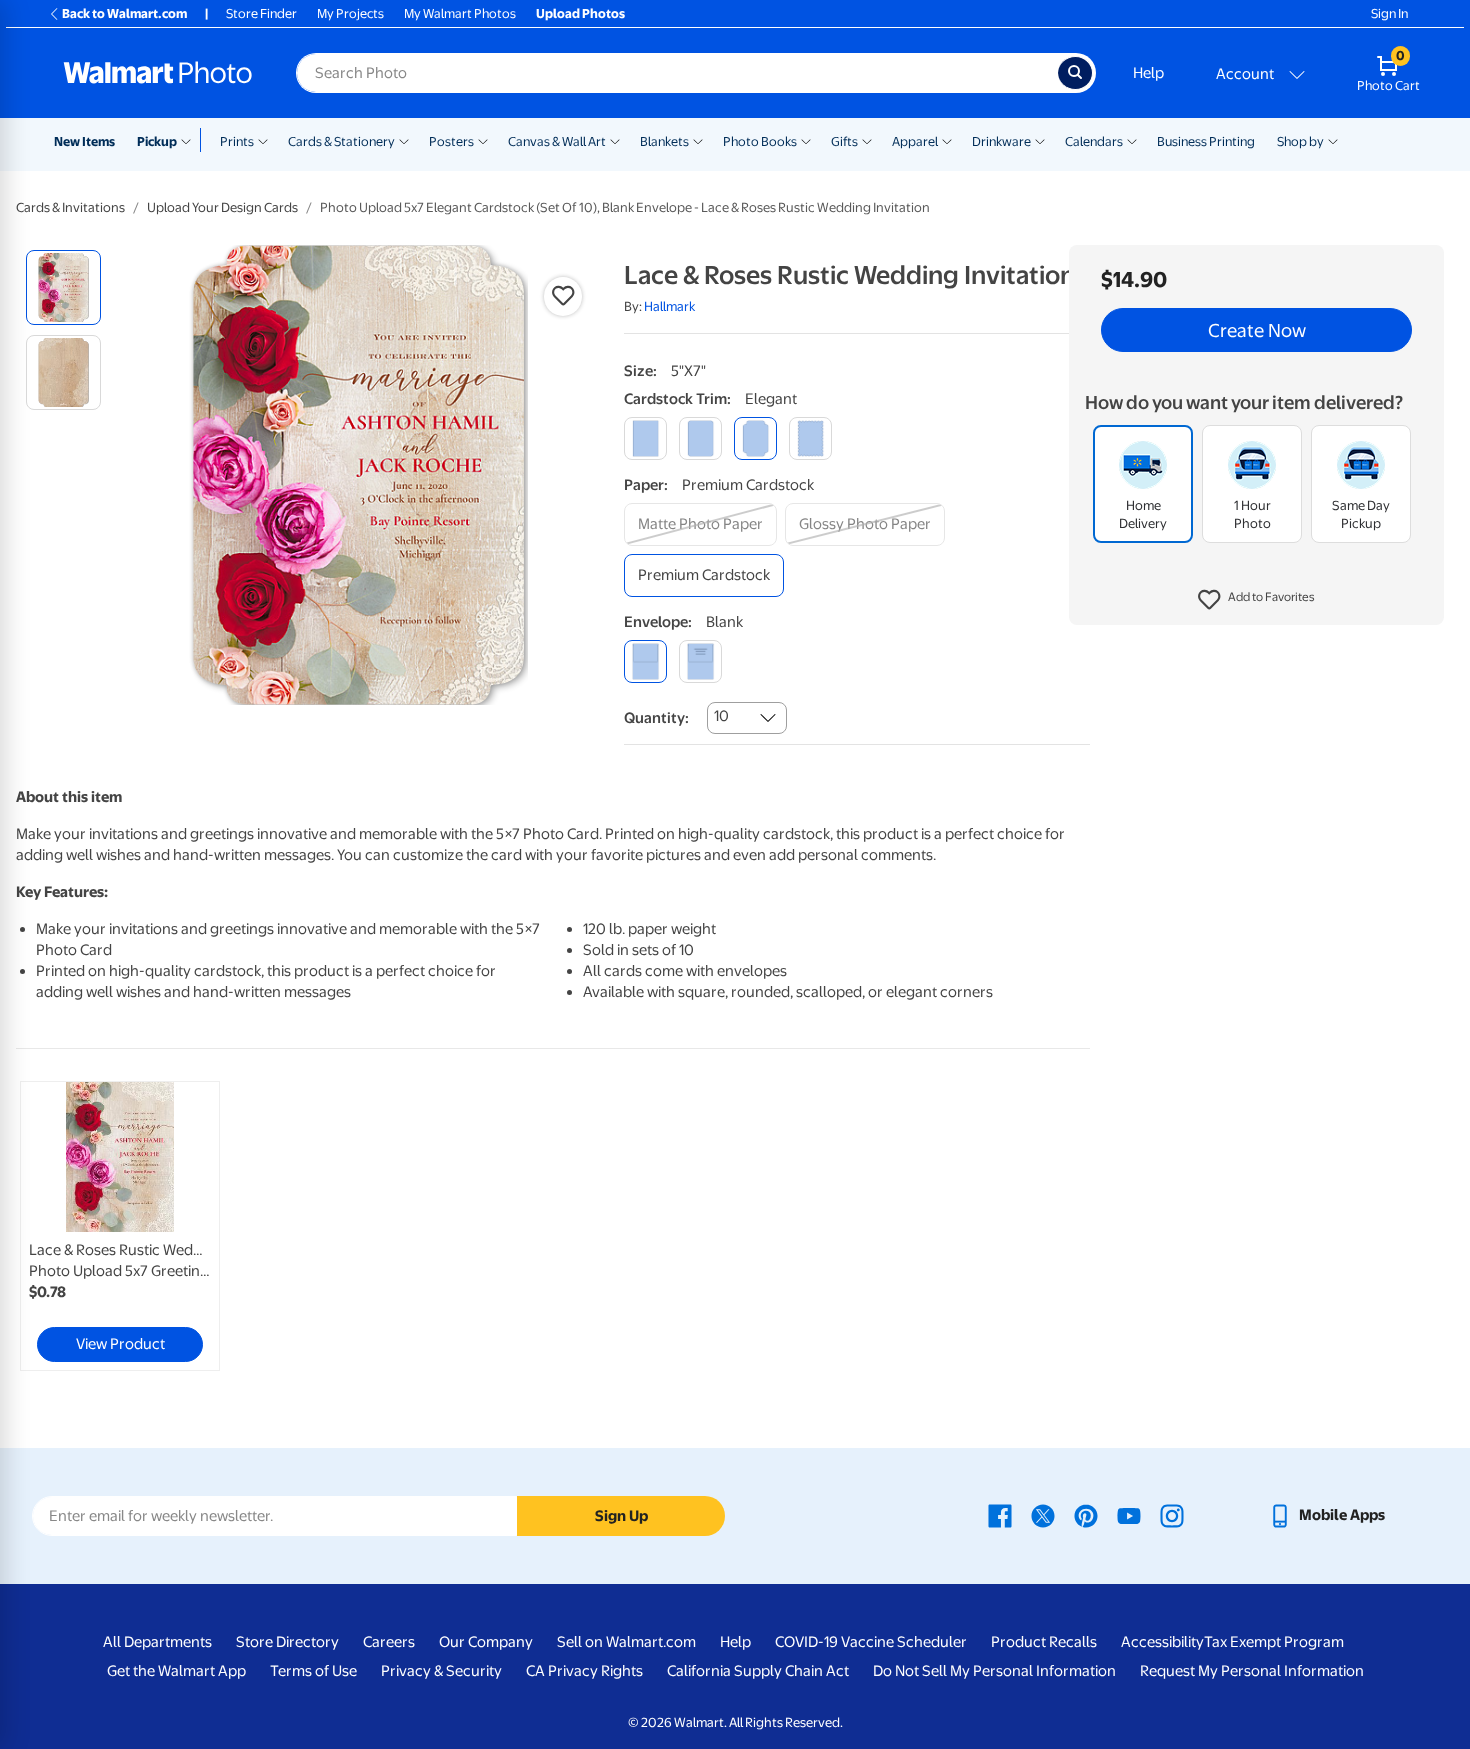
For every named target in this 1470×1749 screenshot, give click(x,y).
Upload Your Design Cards (222, 207)
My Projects (350, 13)
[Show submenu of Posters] (483, 140)
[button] (1256, 600)
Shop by (1300, 141)
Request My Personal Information (1252, 1671)
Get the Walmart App (176, 1671)
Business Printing (1206, 141)
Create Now (1257, 330)
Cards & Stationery (341, 141)
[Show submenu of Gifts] (867, 140)
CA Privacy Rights (584, 1671)
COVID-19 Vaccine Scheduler (871, 1642)
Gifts (844, 141)
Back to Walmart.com (124, 13)
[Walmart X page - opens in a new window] (1043, 1515)
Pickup (157, 141)
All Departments (157, 1642)
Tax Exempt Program (1274, 1642)
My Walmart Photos (460, 13)
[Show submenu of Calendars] (1132, 140)
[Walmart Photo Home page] (158, 73)
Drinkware (1001, 141)
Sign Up (621, 1516)
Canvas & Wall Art (557, 141)
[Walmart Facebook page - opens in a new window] (1000, 1515)
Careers (389, 1642)
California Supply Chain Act (758, 1671)
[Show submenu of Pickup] (190, 140)
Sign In (1389, 13)
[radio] (63, 287)
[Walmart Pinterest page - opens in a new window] (1086, 1515)
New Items (84, 141)
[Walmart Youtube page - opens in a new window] (1129, 1515)
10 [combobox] (721, 716)
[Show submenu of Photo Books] (806, 140)
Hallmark (669, 306)
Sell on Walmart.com (626, 1642)
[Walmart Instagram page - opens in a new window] (1172, 1515)
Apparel (915, 141)
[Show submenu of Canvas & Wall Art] (615, 140)
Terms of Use (313, 1671)
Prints (237, 141)
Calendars (1094, 141)
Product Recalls (1044, 1642)
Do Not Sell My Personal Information (994, 1671)
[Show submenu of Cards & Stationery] (404, 140)
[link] (120, 1226)
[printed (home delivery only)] (700, 661)
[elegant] (755, 438)
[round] (700, 438)
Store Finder (261, 13)
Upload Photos (580, 13)
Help (1148, 73)
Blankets (664, 141)
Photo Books (760, 141)
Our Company (486, 1642)
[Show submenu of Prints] (263, 140)
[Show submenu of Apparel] (947, 140)
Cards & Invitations (70, 207)
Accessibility (1162, 1642)
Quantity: (656, 718)
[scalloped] (810, 438)
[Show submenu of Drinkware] (1040, 140)
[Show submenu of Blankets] (698, 140)
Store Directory (287, 1642)
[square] (645, 438)
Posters (451, 141)
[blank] (645, 661)
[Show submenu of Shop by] (1333, 140)
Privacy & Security (441, 1671)
